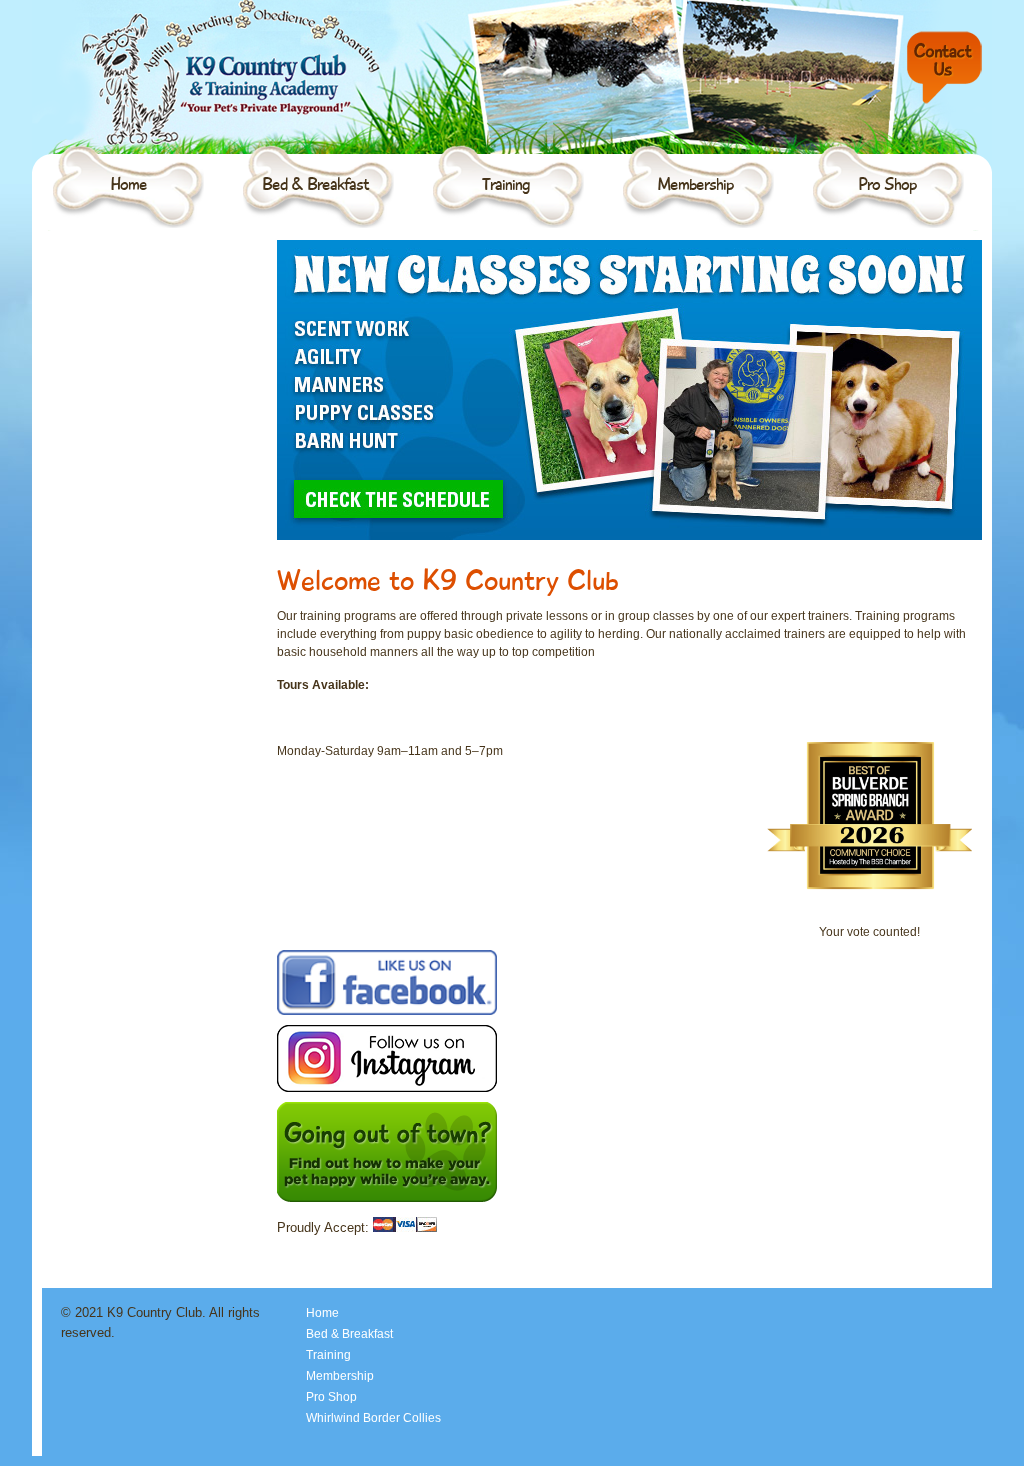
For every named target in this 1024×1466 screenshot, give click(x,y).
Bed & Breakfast (315, 184)
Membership (695, 184)
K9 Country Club (207, 45)
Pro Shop (887, 184)
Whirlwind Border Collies (373, 1418)
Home (128, 184)
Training (506, 184)
